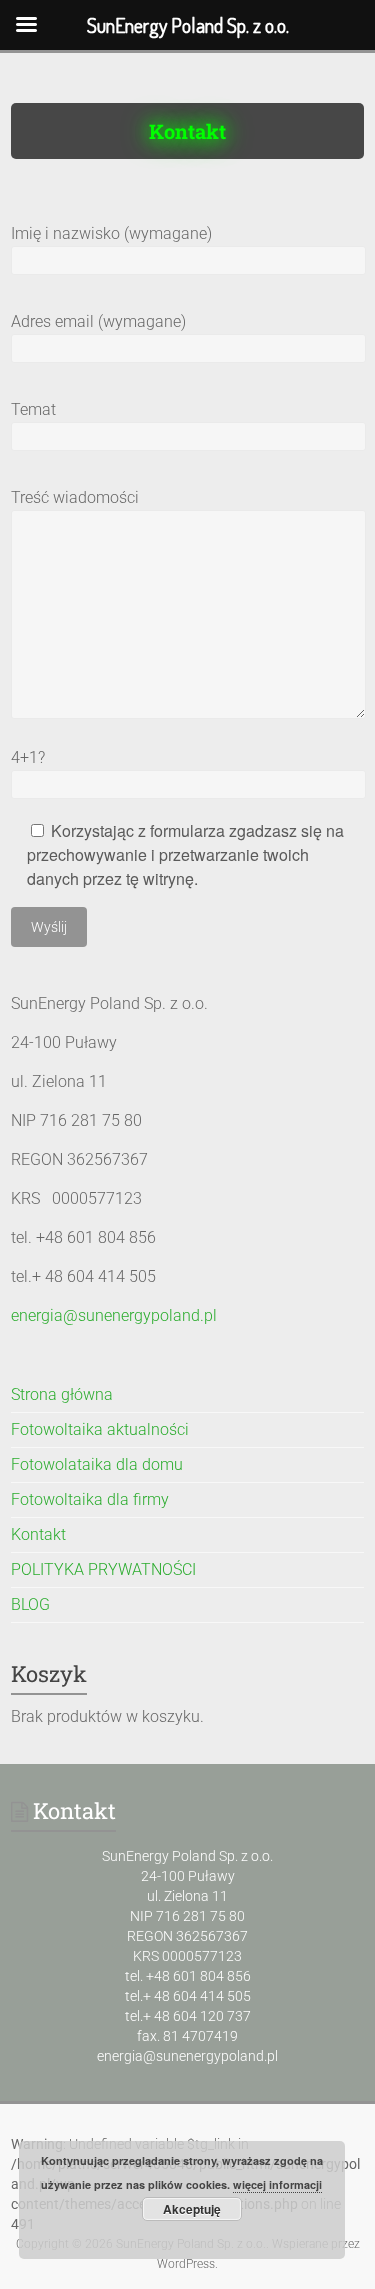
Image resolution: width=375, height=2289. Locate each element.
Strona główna (62, 1394)
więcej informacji (277, 2184)
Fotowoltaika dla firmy (90, 1499)
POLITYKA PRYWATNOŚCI (103, 1569)
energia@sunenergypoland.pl (114, 1315)
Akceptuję (192, 2209)
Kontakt (38, 1534)
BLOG (30, 1604)
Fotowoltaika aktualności (100, 1429)
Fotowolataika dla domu (97, 1464)
